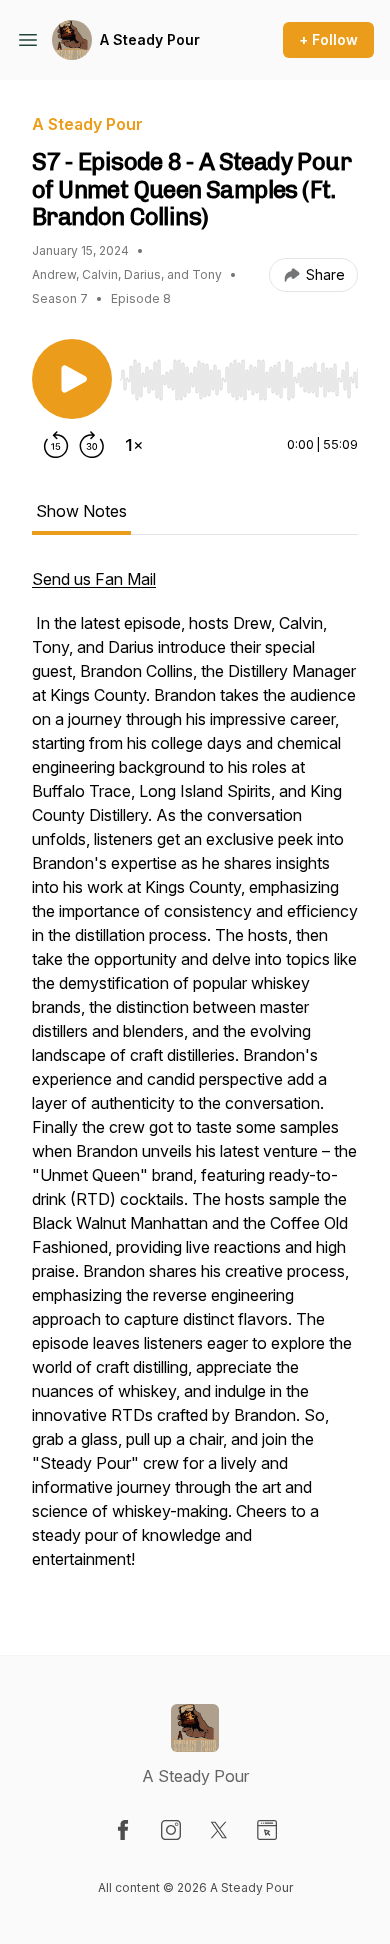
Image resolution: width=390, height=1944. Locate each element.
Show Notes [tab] (81, 511)
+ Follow (328, 39)
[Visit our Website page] (267, 1830)
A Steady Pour (150, 39)
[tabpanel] (195, 1079)
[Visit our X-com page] (219, 1830)
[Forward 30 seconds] (92, 445)
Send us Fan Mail (94, 579)
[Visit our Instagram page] (171, 1830)
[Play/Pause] (72, 379)
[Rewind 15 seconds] (56, 445)
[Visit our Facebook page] (123, 1830)
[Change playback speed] (134, 445)
